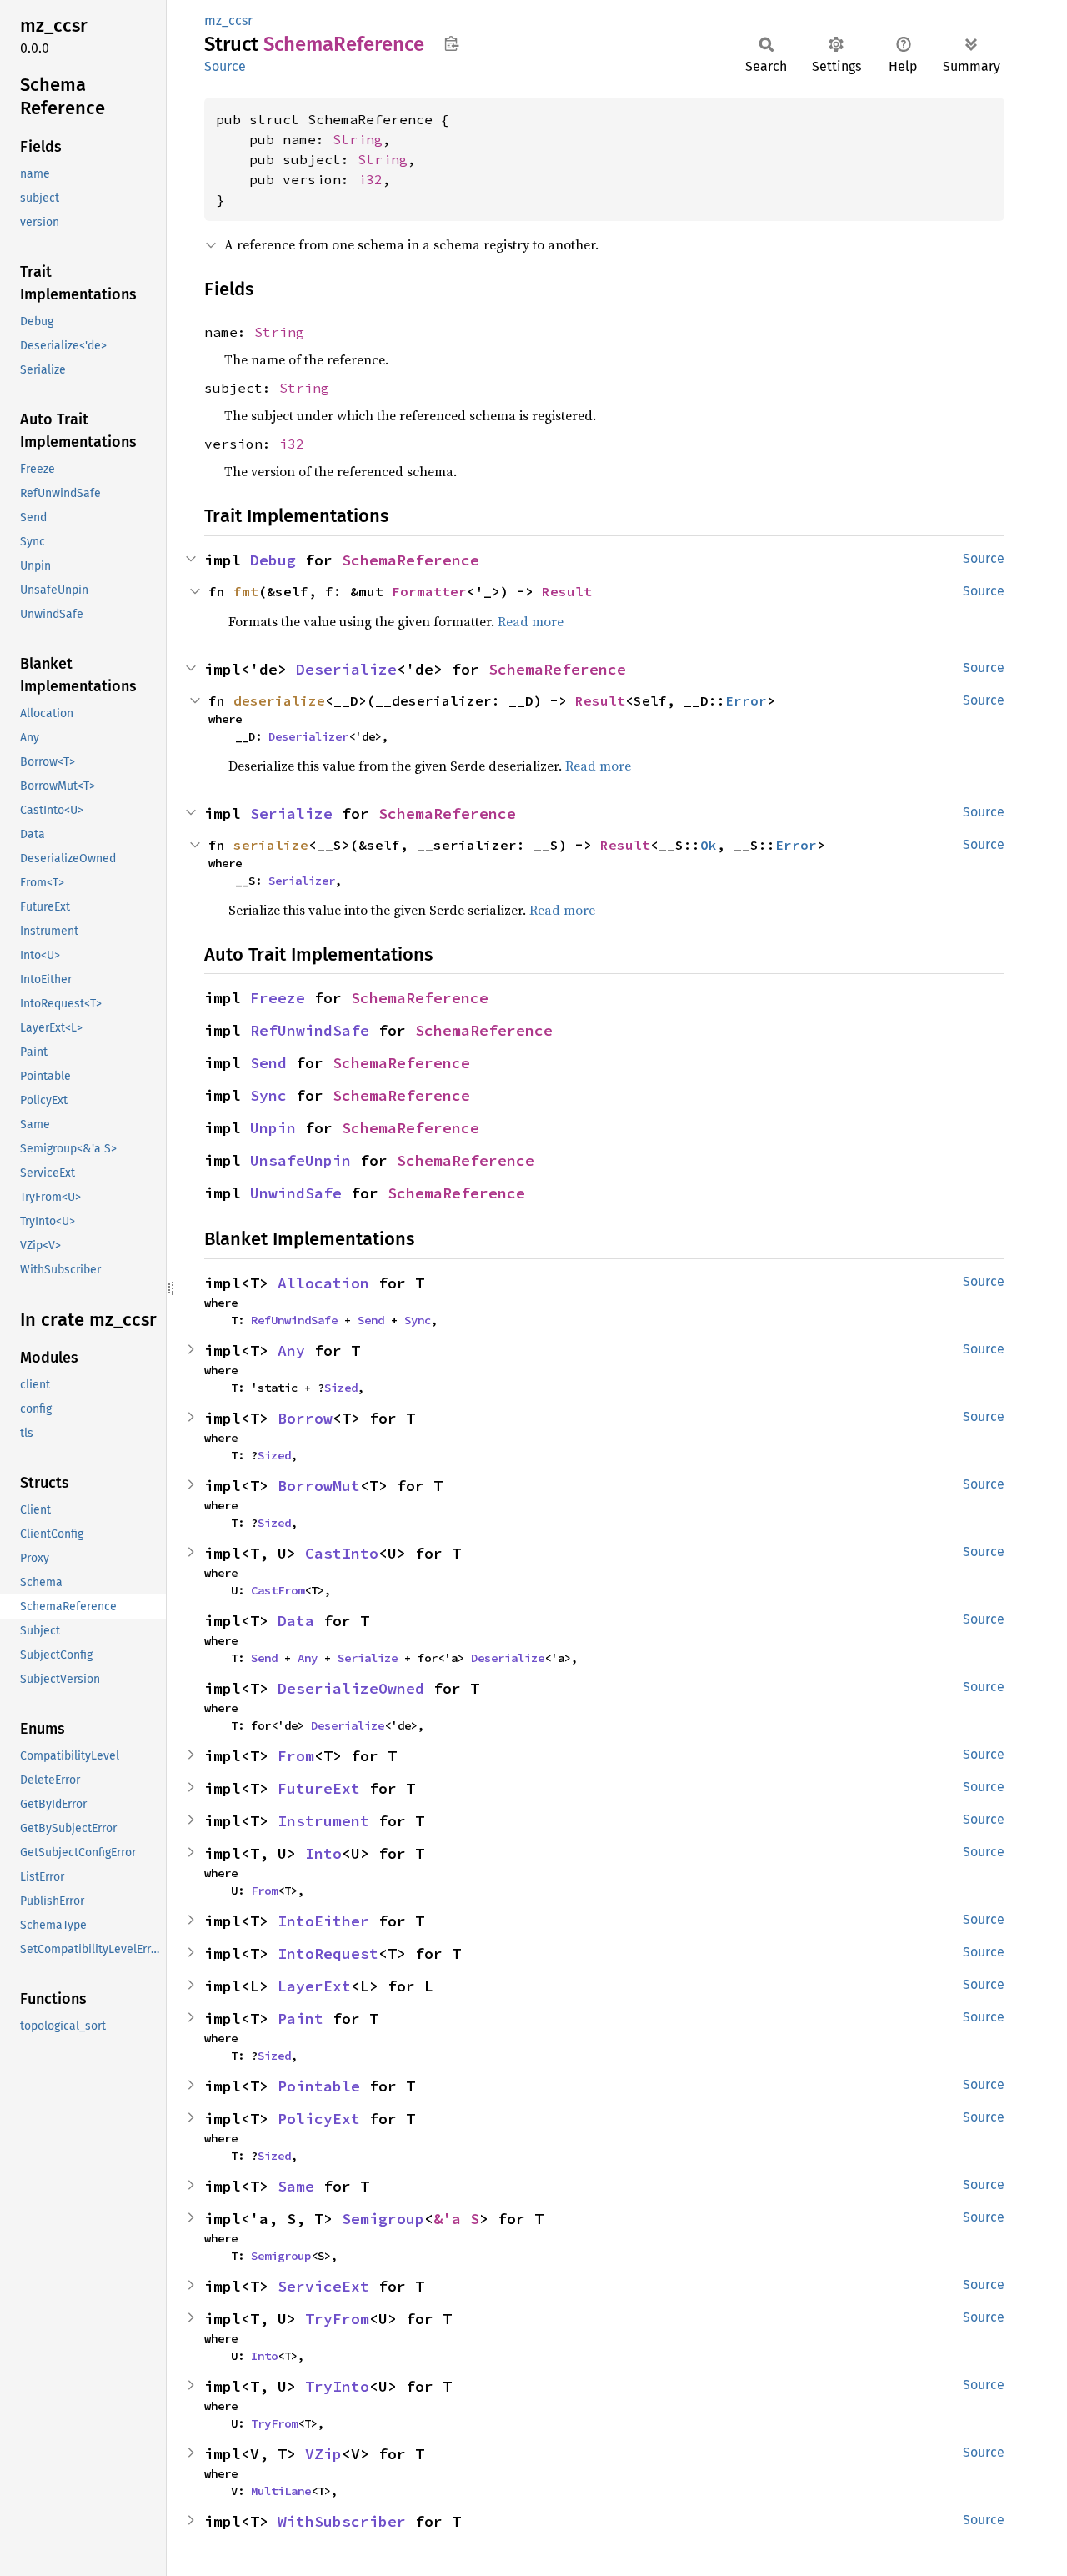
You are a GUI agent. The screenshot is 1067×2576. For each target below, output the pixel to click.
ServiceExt (323, 2286)
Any (291, 1351)
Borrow (305, 1418)
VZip (323, 2454)
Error (746, 700)
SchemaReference (411, 560)
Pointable (319, 2086)
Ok (709, 845)
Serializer (302, 881)
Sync (268, 1095)
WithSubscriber (342, 2521)
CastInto (342, 1553)
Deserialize (346, 669)
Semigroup (383, 2219)
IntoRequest (328, 1953)
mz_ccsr (228, 20)
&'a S (456, 2219)
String (358, 139)
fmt (246, 591)
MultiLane (281, 2491)
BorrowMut (319, 1486)
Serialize (291, 813)
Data (296, 1621)
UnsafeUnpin (301, 1160)
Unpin (273, 1128)
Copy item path (451, 43)
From (296, 1756)
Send (268, 1063)
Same (296, 2186)
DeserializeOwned (351, 1688)
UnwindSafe (296, 1193)
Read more (531, 621)
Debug (273, 560)
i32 (370, 179)
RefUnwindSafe (310, 1030)
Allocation (323, 1283)
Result (567, 591)
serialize (271, 845)
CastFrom (278, 1590)
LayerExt (314, 1986)
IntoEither (323, 1921)
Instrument (323, 1821)
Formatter (429, 591)
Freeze (278, 998)
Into (323, 1853)
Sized (341, 1388)
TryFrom (337, 2319)
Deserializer (308, 736)
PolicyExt (319, 2119)
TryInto (337, 2386)
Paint (301, 2019)
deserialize (279, 700)
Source (225, 66)
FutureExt (319, 1788)
